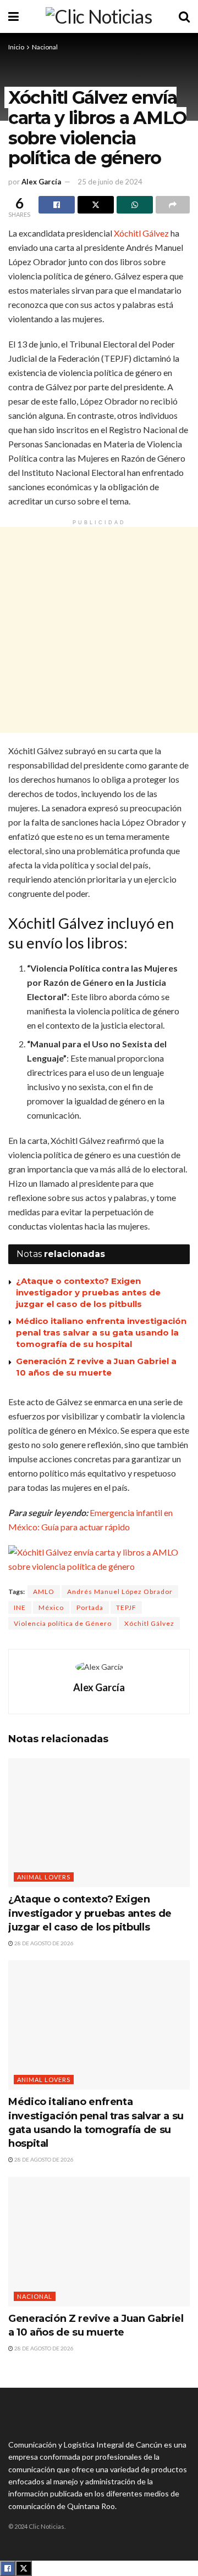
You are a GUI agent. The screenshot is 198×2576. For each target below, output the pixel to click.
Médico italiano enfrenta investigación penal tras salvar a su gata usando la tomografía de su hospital (101, 1332)
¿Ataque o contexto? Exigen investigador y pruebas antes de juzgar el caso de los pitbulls (88, 1292)
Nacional (45, 47)
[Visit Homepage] (99, 16)
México (51, 1607)
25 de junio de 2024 (110, 182)
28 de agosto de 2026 (43, 1943)
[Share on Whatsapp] (135, 205)
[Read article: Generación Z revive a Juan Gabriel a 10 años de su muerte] (99, 2242)
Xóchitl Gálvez (141, 233)
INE (20, 1607)
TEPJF (126, 1607)
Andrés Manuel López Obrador (120, 1592)
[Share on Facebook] (57, 205)
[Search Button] (184, 16)
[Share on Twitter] (96, 205)
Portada (90, 1607)
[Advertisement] (99, 630)
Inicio (16, 47)
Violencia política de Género (63, 1623)
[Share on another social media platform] (173, 205)
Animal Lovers (44, 1877)
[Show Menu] (13, 16)
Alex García (41, 182)
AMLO (44, 1592)
